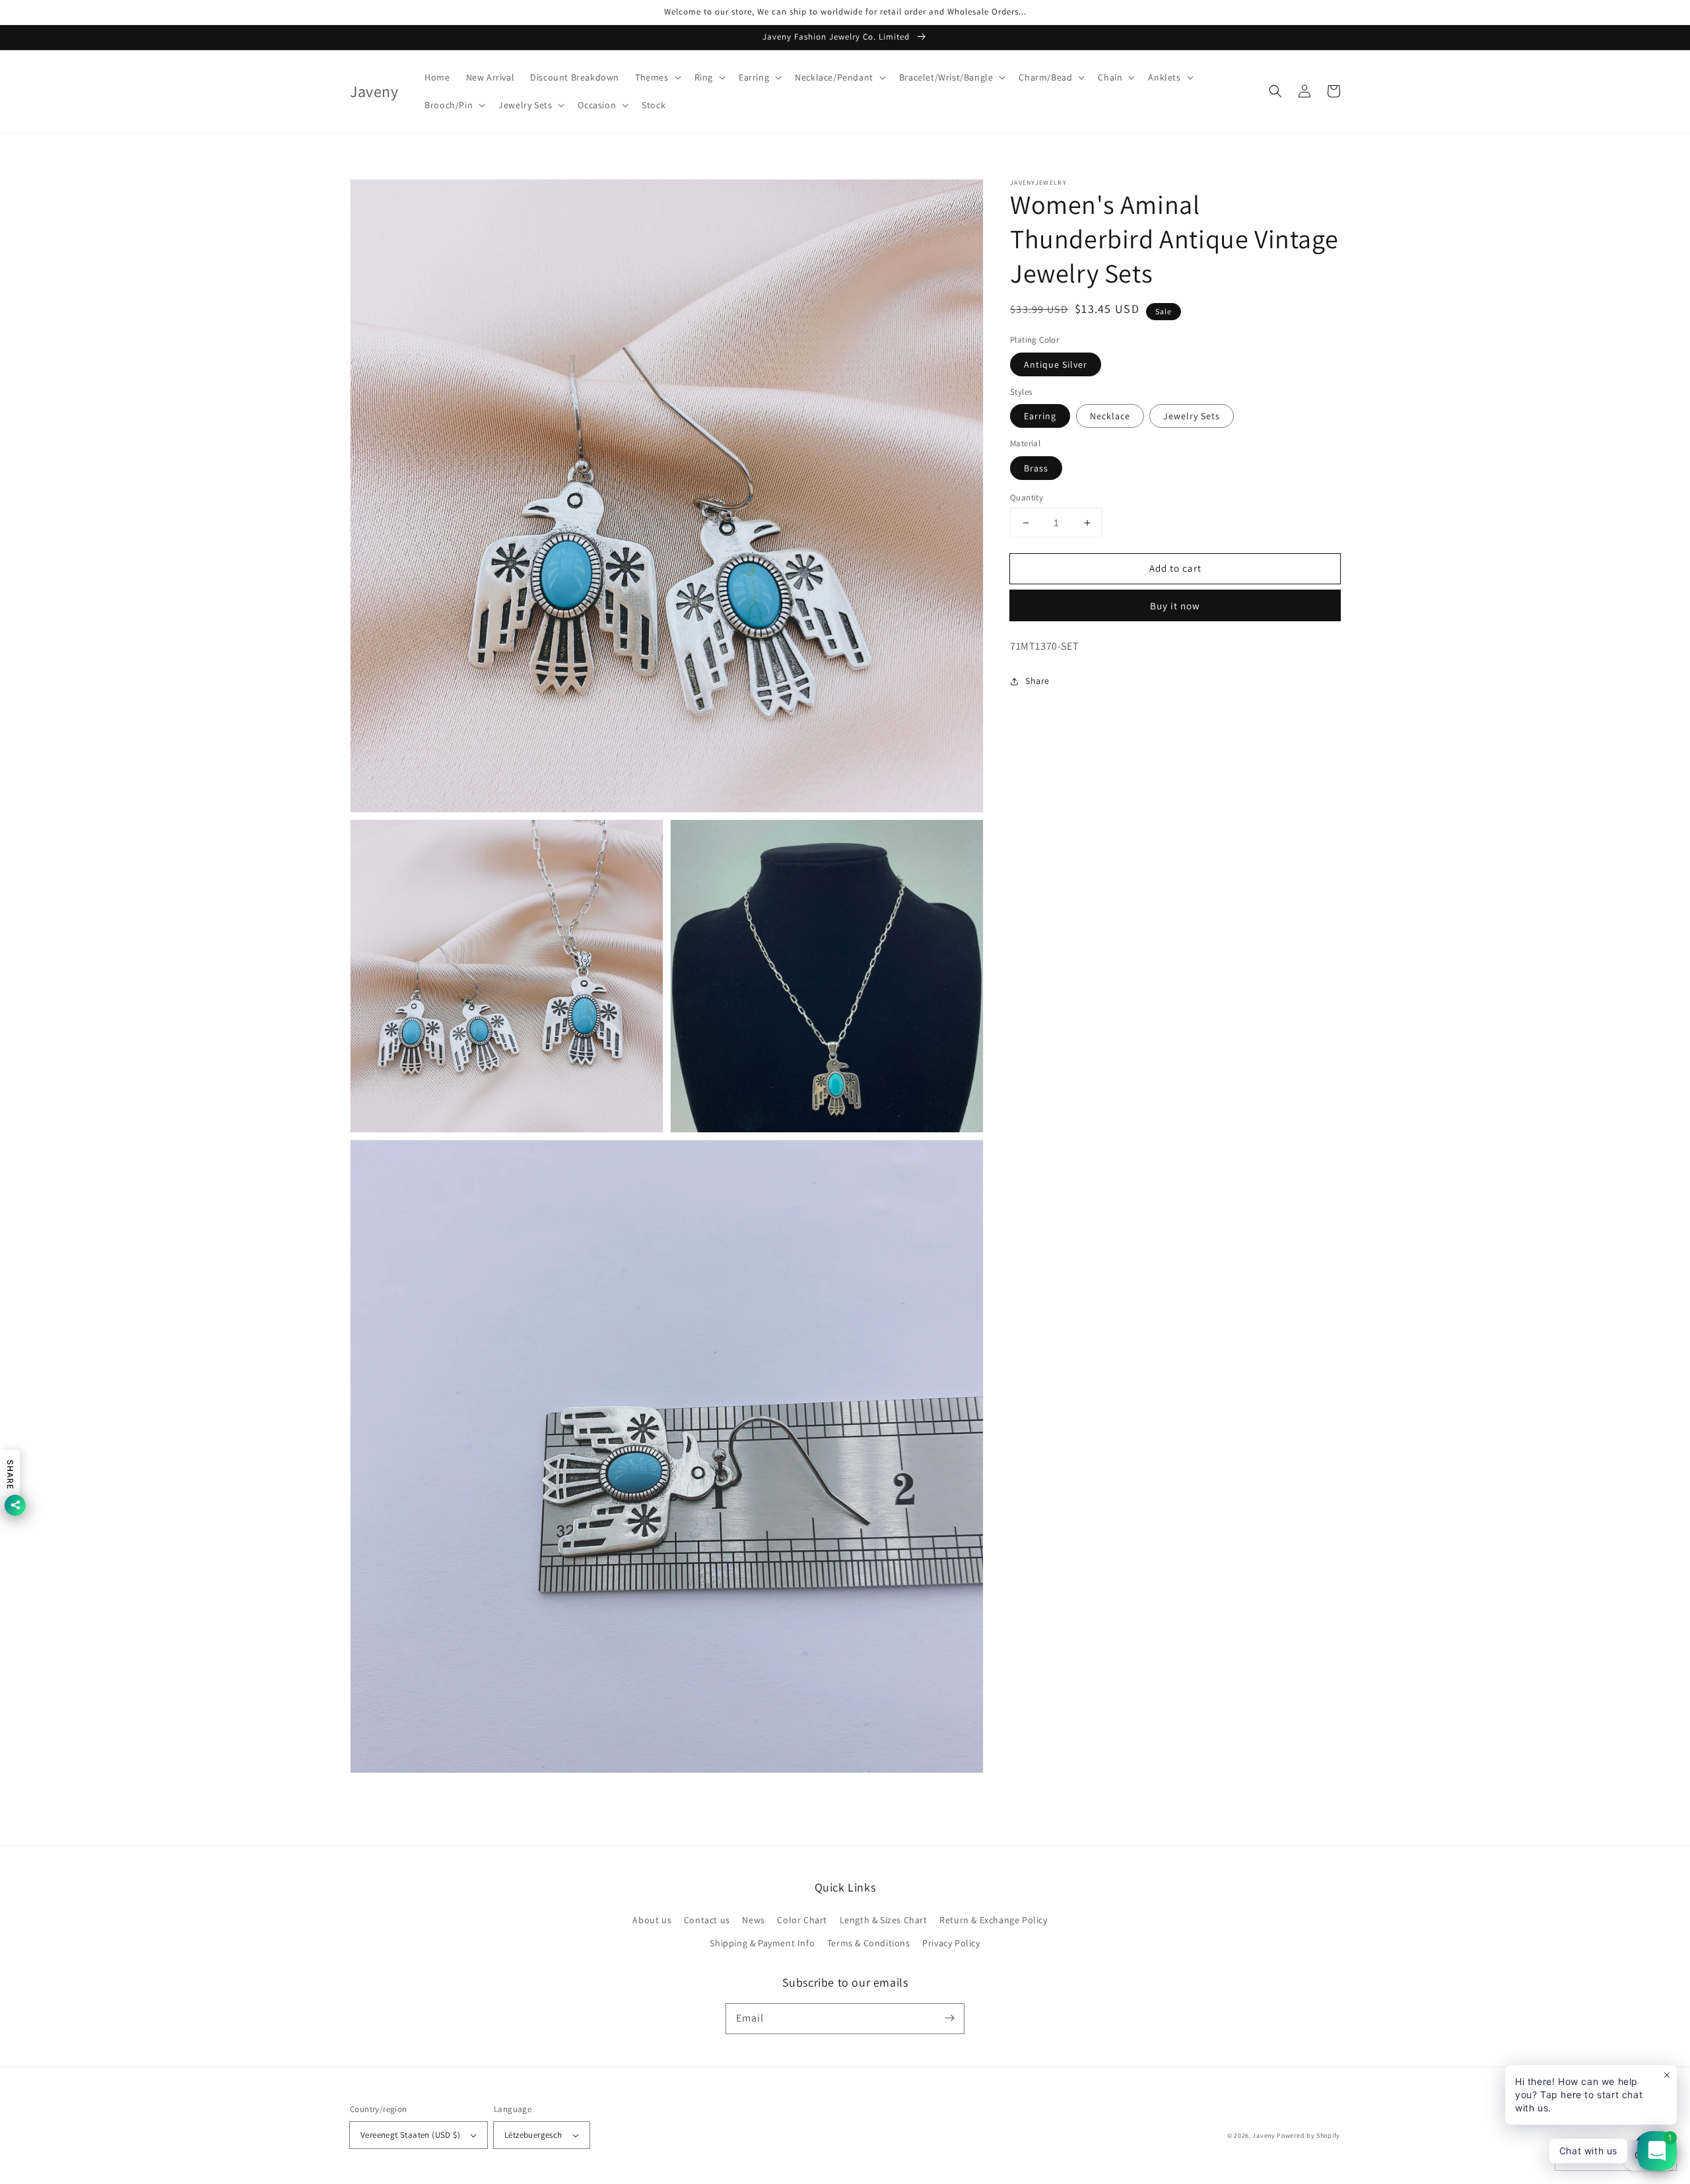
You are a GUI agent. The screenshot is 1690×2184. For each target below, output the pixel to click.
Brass (1036, 468)
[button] (657, 77)
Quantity (1027, 497)
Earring (1040, 416)
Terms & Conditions (869, 1943)
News (753, 1920)
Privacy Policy (951, 1943)
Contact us (707, 1920)
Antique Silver (1056, 364)
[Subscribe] (949, 2018)
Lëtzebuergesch (533, 2135)
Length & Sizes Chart (884, 1920)
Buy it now (1175, 606)
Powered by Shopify (1308, 2135)
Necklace (1110, 416)
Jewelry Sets (1192, 416)
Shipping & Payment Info (762, 1943)
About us (652, 1920)
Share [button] (1037, 681)
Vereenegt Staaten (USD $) (410, 2135)
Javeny (1264, 2135)
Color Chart (802, 1920)
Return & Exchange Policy (993, 1920)
